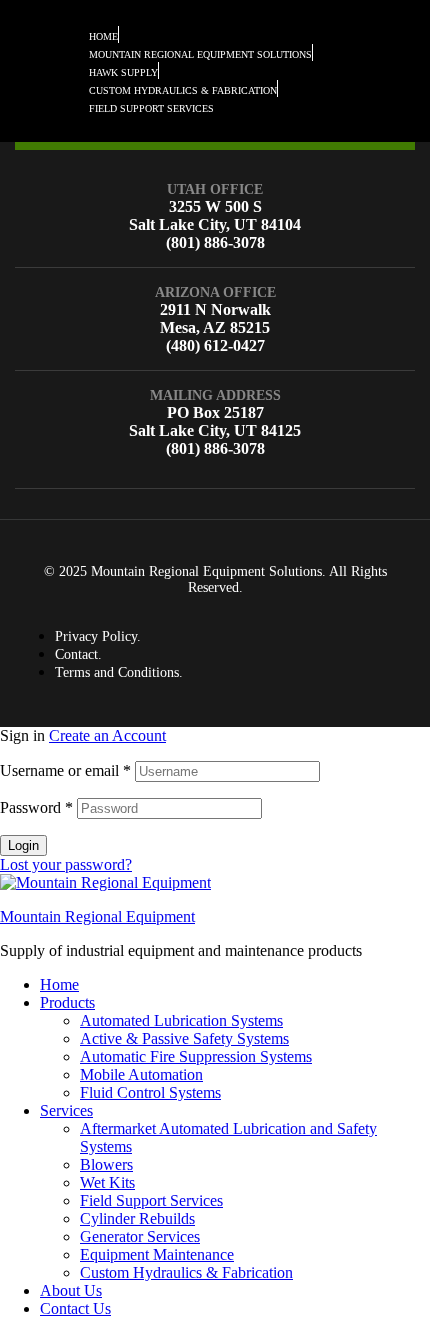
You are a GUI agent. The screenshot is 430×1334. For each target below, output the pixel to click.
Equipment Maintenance (157, 1254)
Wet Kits (107, 1182)
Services (66, 1110)
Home (59, 984)
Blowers (106, 1164)
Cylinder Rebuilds (137, 1218)
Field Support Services (151, 1200)
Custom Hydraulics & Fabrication (186, 1272)
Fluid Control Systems (150, 1092)
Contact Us (75, 1308)
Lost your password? (66, 864)
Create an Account (107, 735)
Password (36, 807)
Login (23, 845)
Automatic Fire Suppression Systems (196, 1056)
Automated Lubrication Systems (181, 1020)
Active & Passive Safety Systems (184, 1038)
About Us (71, 1290)
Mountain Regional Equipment (97, 916)
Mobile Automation (141, 1074)
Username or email (65, 770)
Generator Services (140, 1236)
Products (67, 1002)
